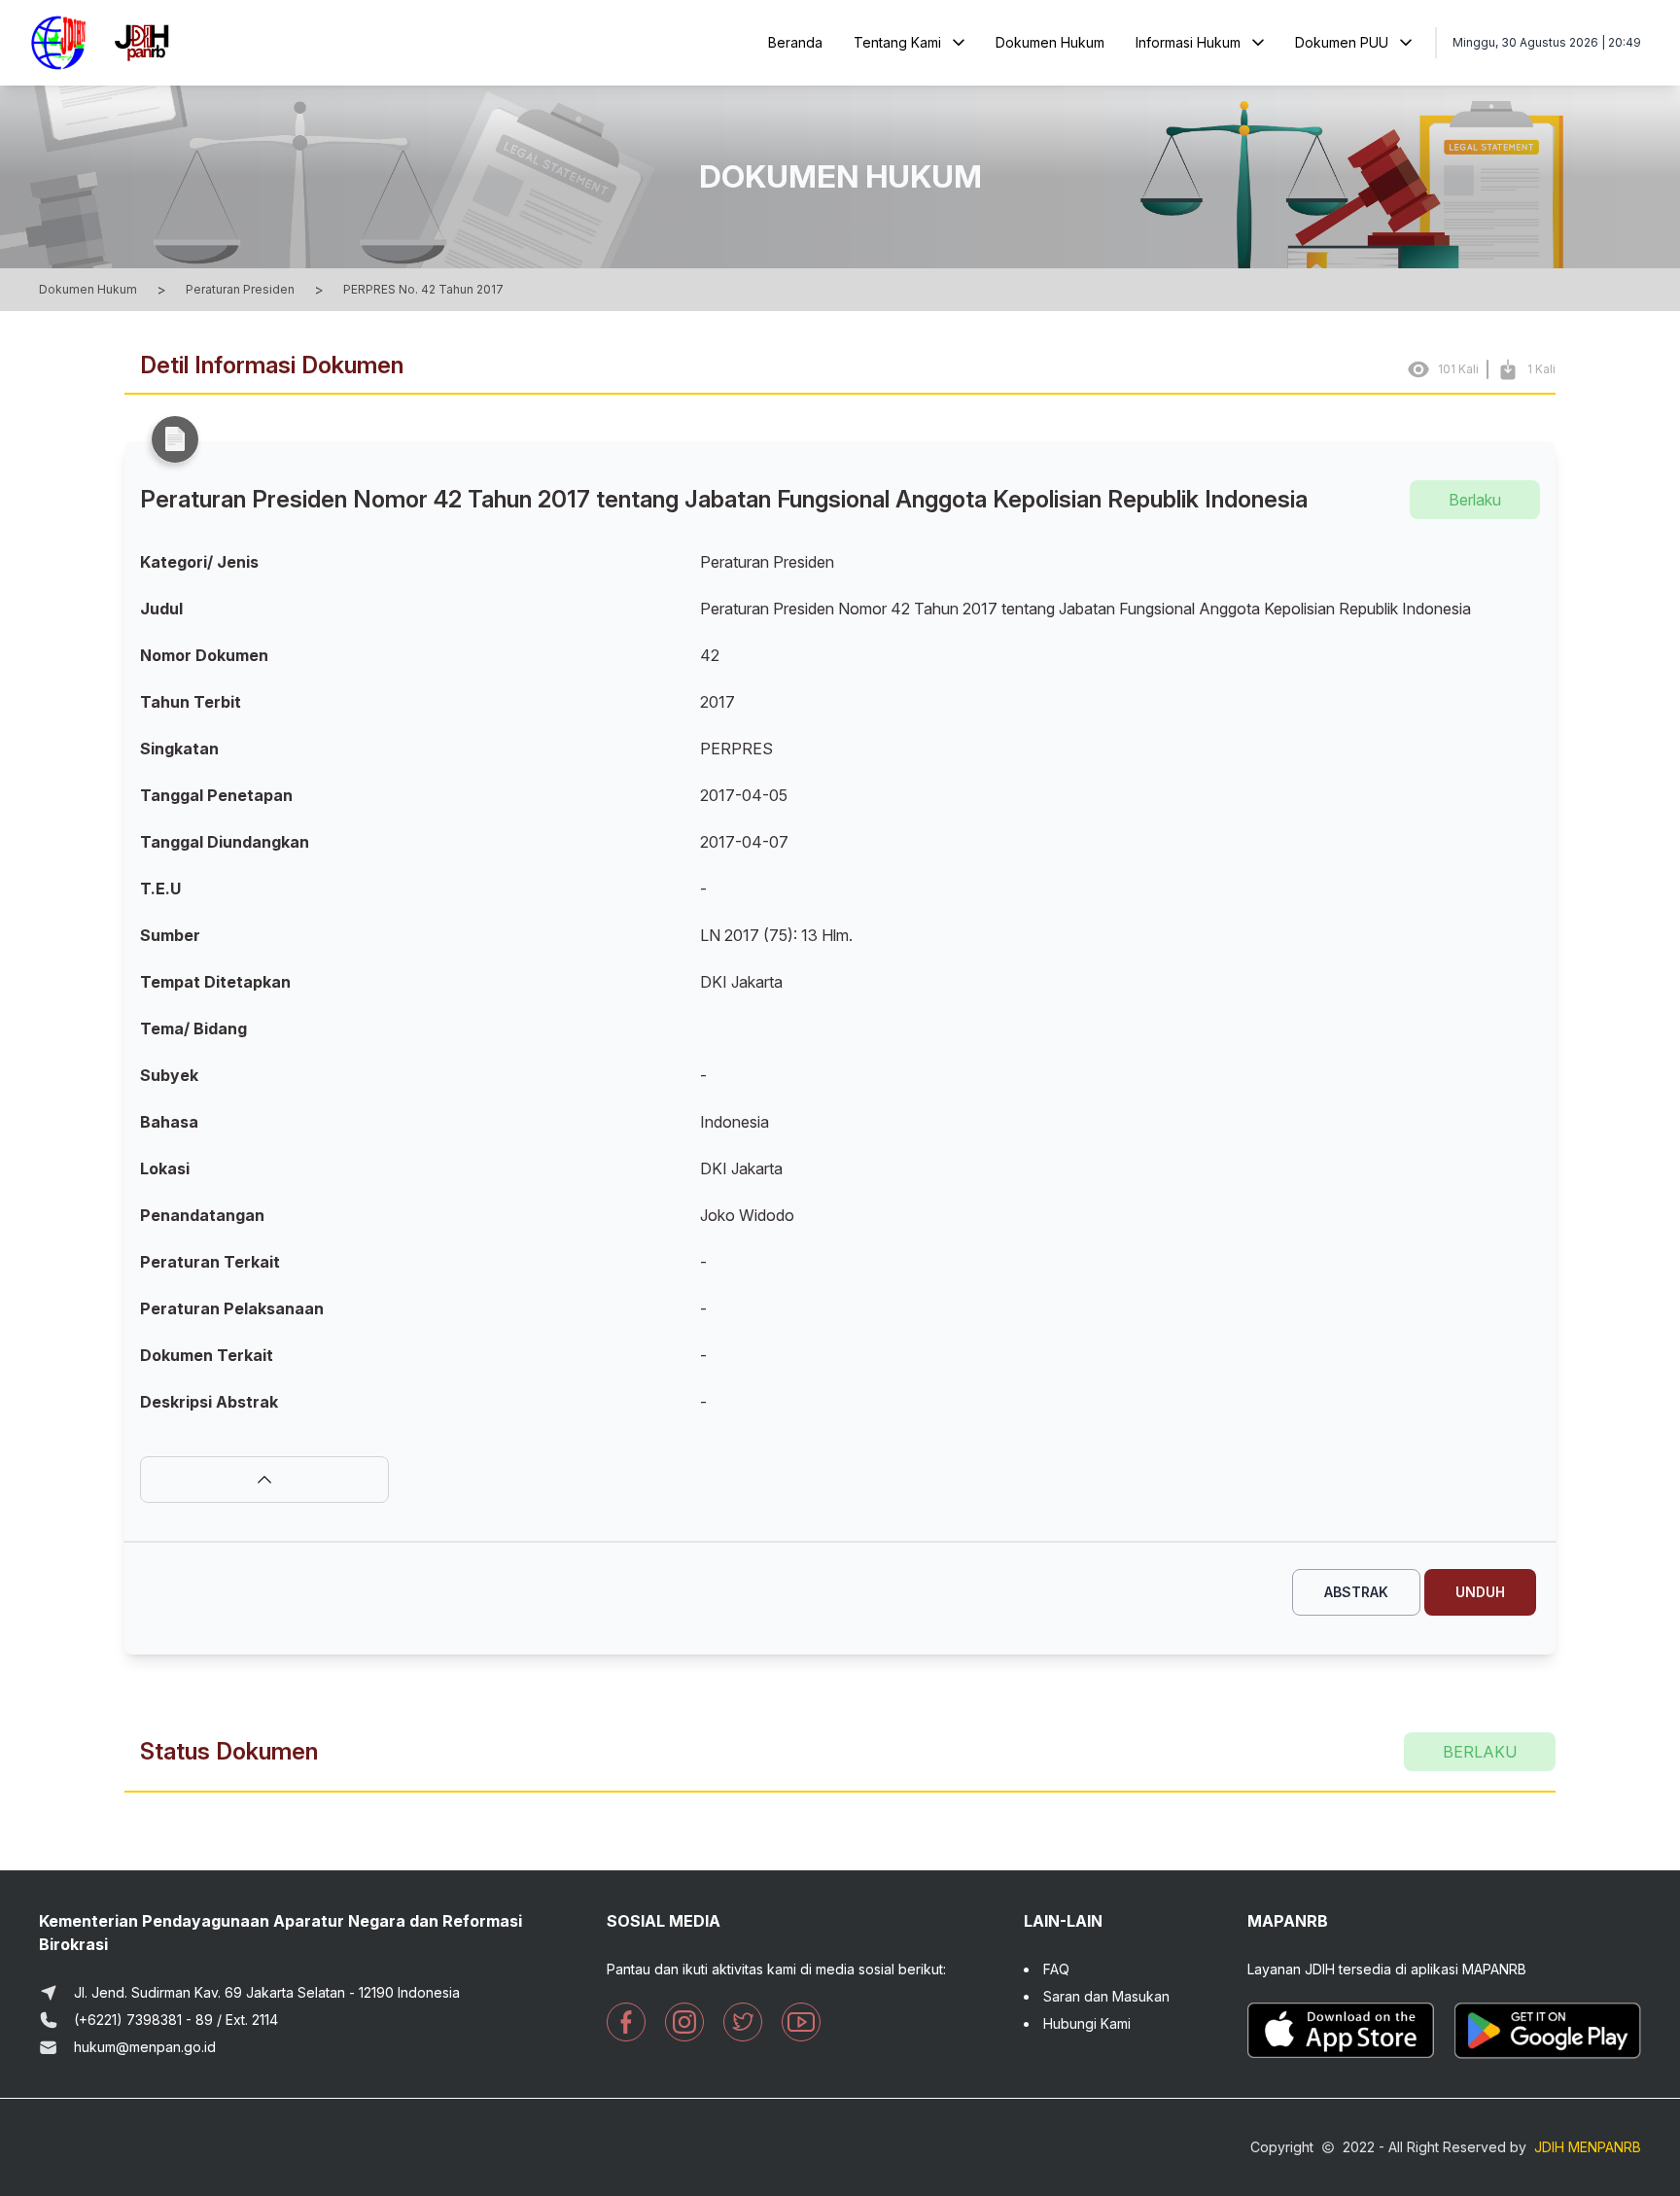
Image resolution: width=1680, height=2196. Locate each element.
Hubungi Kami (1087, 2023)
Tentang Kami (897, 42)
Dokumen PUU (1342, 42)
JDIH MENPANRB (1588, 2147)
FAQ (1056, 1969)
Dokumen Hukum (1050, 42)
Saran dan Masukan (1106, 1996)
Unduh (1480, 1592)
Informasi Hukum (1188, 42)
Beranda (795, 42)
